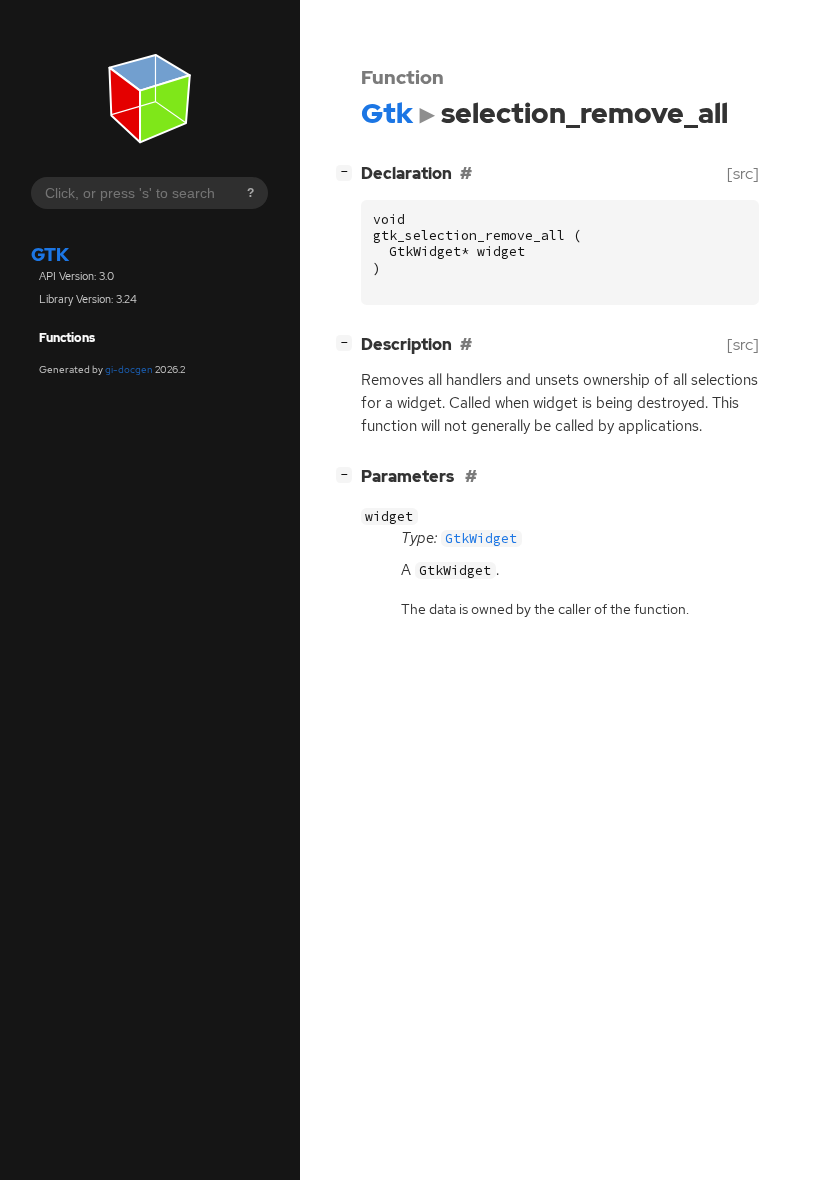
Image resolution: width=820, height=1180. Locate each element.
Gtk (50, 254)
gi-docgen (129, 369)
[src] (743, 173)
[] (348, 171)
